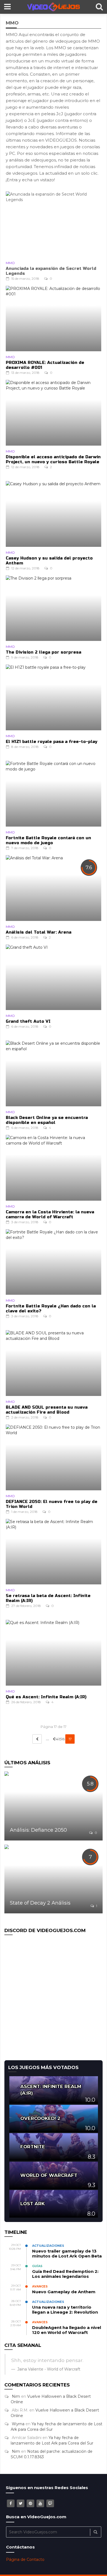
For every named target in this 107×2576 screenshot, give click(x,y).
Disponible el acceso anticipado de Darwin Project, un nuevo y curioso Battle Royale (53, 459)
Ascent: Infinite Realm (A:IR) (51, 2090)
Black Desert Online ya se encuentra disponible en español (47, 1120)
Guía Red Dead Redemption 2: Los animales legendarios (65, 2274)
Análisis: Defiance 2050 (38, 1830)
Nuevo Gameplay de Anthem (64, 2292)
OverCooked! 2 (40, 2118)
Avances (40, 2286)
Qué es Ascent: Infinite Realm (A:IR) (46, 1697)
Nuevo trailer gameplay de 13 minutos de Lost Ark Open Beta (67, 2253)
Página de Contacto (25, 2559)
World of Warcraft (49, 2175)
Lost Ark (33, 2204)
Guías (37, 2266)
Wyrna (18, 2424)
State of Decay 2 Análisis (40, 1903)
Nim (16, 2396)
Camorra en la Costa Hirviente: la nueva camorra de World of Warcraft (50, 1214)
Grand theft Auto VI (28, 1021)
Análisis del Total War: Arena (39, 932)
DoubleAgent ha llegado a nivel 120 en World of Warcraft (67, 2330)
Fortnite (33, 2147)
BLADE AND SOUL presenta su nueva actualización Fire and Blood (47, 1410)
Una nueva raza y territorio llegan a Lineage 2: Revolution (65, 2310)
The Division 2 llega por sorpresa (43, 652)
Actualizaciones (48, 2246)
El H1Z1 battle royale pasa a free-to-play (52, 742)
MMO (10, 263)
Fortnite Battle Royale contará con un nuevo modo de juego (48, 840)
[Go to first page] (37, 1739)
